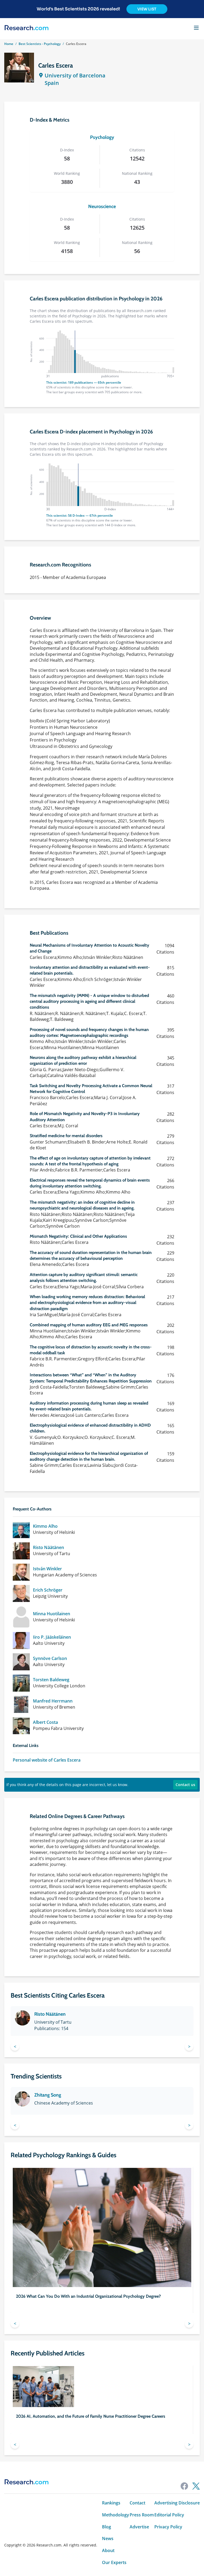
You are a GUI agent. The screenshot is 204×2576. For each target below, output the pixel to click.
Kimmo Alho (45, 1526)
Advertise (139, 2527)
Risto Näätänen (48, 1548)
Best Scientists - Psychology (40, 44)
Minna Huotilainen (52, 1614)
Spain (52, 83)
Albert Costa (45, 1722)
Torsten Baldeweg (51, 1680)
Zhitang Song (48, 2095)
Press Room (142, 2515)
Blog (107, 2527)
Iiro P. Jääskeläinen (52, 1637)
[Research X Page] (196, 2486)
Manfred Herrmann (53, 1701)
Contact (137, 2503)
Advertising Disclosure (177, 2503)
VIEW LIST (147, 9)
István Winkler (47, 1569)
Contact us (185, 1785)
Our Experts (114, 2563)
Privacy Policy (168, 2527)
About (108, 2551)
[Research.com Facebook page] (184, 2486)
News (108, 2539)
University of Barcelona (75, 75)
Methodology (116, 2515)
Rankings (111, 2503)
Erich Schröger (48, 1590)
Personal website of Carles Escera (47, 1760)
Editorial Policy (169, 2515)
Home (9, 44)
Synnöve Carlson (50, 1658)
